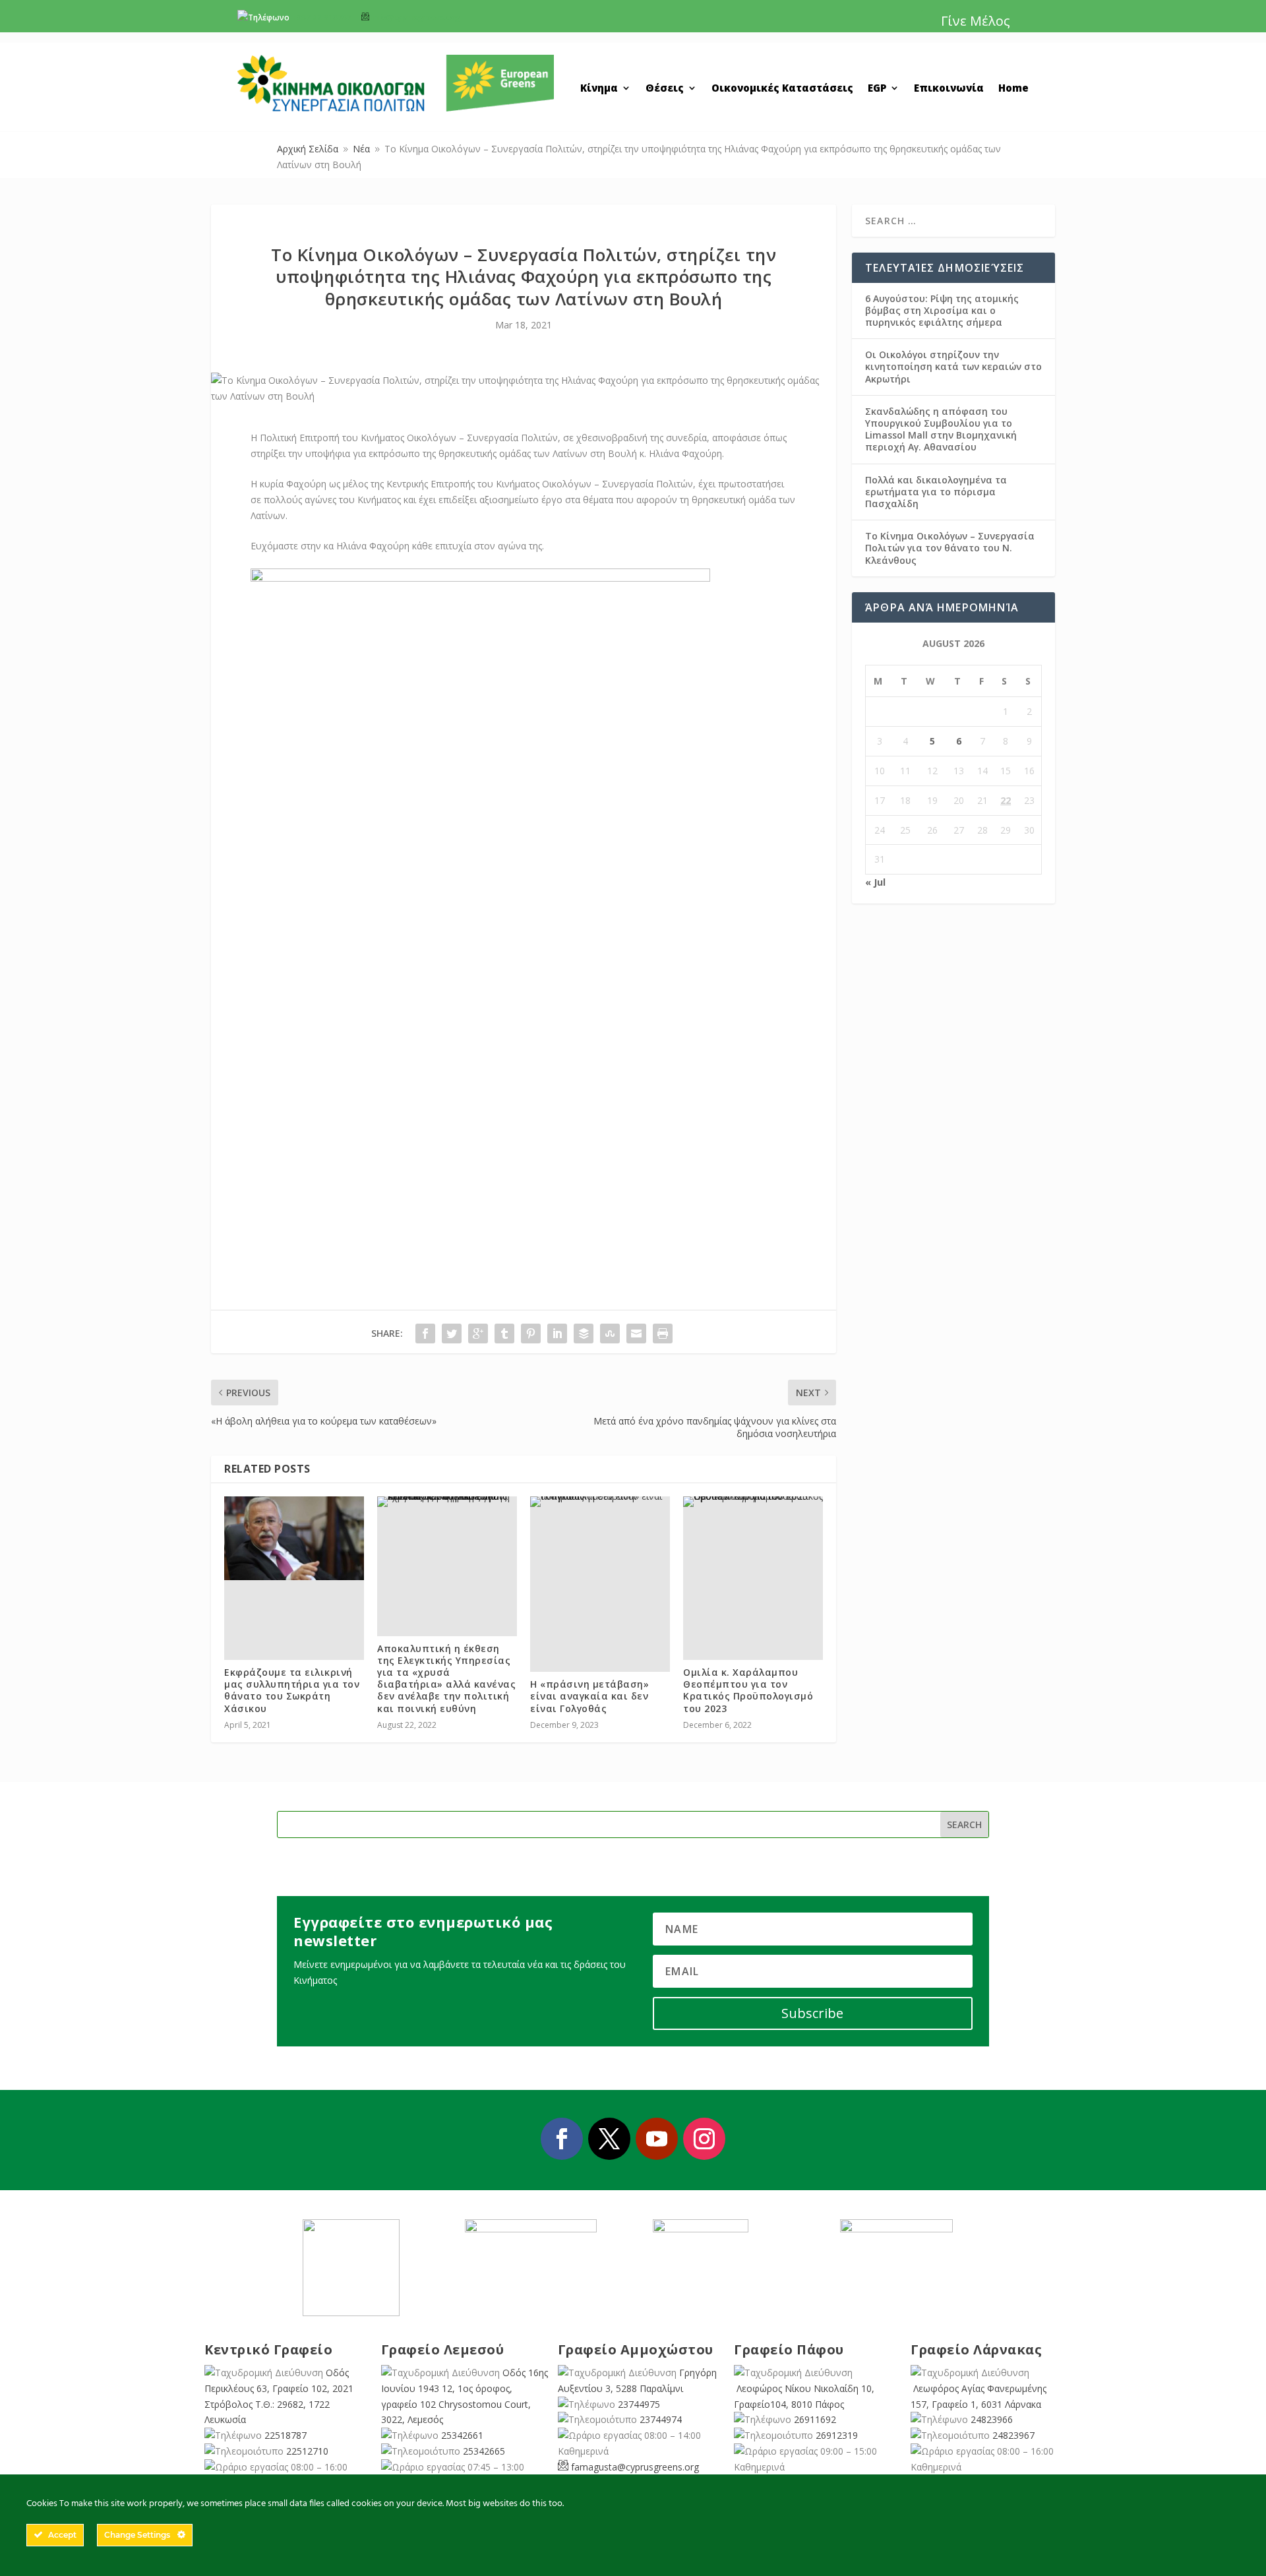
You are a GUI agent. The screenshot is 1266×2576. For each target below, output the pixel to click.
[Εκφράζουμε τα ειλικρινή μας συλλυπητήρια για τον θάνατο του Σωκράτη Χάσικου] (294, 1538)
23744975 (639, 2404)
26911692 (815, 2419)
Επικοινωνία (949, 89)
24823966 (992, 2419)
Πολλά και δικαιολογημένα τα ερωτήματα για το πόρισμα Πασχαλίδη (936, 492)
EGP (877, 89)
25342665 (484, 2451)
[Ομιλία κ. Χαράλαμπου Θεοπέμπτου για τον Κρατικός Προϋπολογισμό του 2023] (753, 1502)
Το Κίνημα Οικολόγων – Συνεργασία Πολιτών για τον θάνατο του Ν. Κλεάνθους (950, 548)
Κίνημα (599, 89)
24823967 (1013, 2435)
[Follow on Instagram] (704, 2139)
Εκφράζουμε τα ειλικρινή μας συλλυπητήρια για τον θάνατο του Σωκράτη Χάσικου (292, 1690)
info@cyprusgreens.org (416, 17)
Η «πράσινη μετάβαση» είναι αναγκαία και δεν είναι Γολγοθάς (589, 1696)
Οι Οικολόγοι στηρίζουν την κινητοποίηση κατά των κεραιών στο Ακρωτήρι (953, 366)
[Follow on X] (609, 2139)
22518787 (286, 2435)
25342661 (462, 2435)
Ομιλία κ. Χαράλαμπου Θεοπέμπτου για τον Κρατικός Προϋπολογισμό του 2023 (748, 1690)
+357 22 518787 (321, 17)
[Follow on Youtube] (657, 2139)
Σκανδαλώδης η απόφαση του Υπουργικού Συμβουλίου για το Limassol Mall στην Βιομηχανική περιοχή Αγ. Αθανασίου (941, 429)
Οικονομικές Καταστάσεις (782, 89)
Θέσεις (665, 89)
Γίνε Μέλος (976, 21)
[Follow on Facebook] (562, 2139)
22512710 (307, 2451)
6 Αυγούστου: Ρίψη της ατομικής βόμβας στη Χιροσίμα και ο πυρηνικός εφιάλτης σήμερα (942, 310)
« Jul (875, 882)
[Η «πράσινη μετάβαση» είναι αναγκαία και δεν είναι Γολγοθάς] (600, 1502)
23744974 (661, 2419)
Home (1013, 89)
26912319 (837, 2435)
